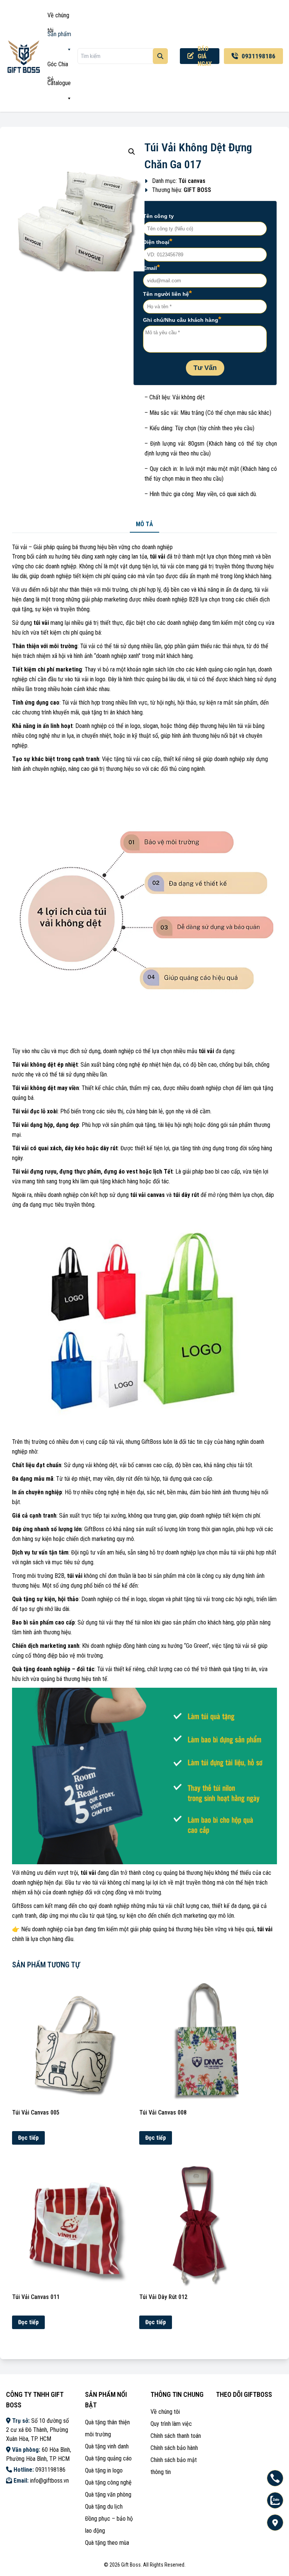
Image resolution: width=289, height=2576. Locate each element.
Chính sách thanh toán (176, 2436)
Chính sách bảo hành (174, 2448)
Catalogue (59, 83)
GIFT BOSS (197, 190)
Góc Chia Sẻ (58, 66)
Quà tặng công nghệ (108, 2482)
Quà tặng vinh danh (107, 2446)
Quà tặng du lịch (104, 2507)
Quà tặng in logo (104, 2470)
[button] (132, 152)
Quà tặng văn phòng (108, 2495)
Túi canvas (192, 181)
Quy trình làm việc (171, 2424)
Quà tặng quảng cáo (108, 2458)
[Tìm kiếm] (160, 56)
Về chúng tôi (58, 17)
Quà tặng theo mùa (107, 2543)
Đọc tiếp (28, 2138)
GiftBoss (22, 1906)
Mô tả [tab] (144, 524)
